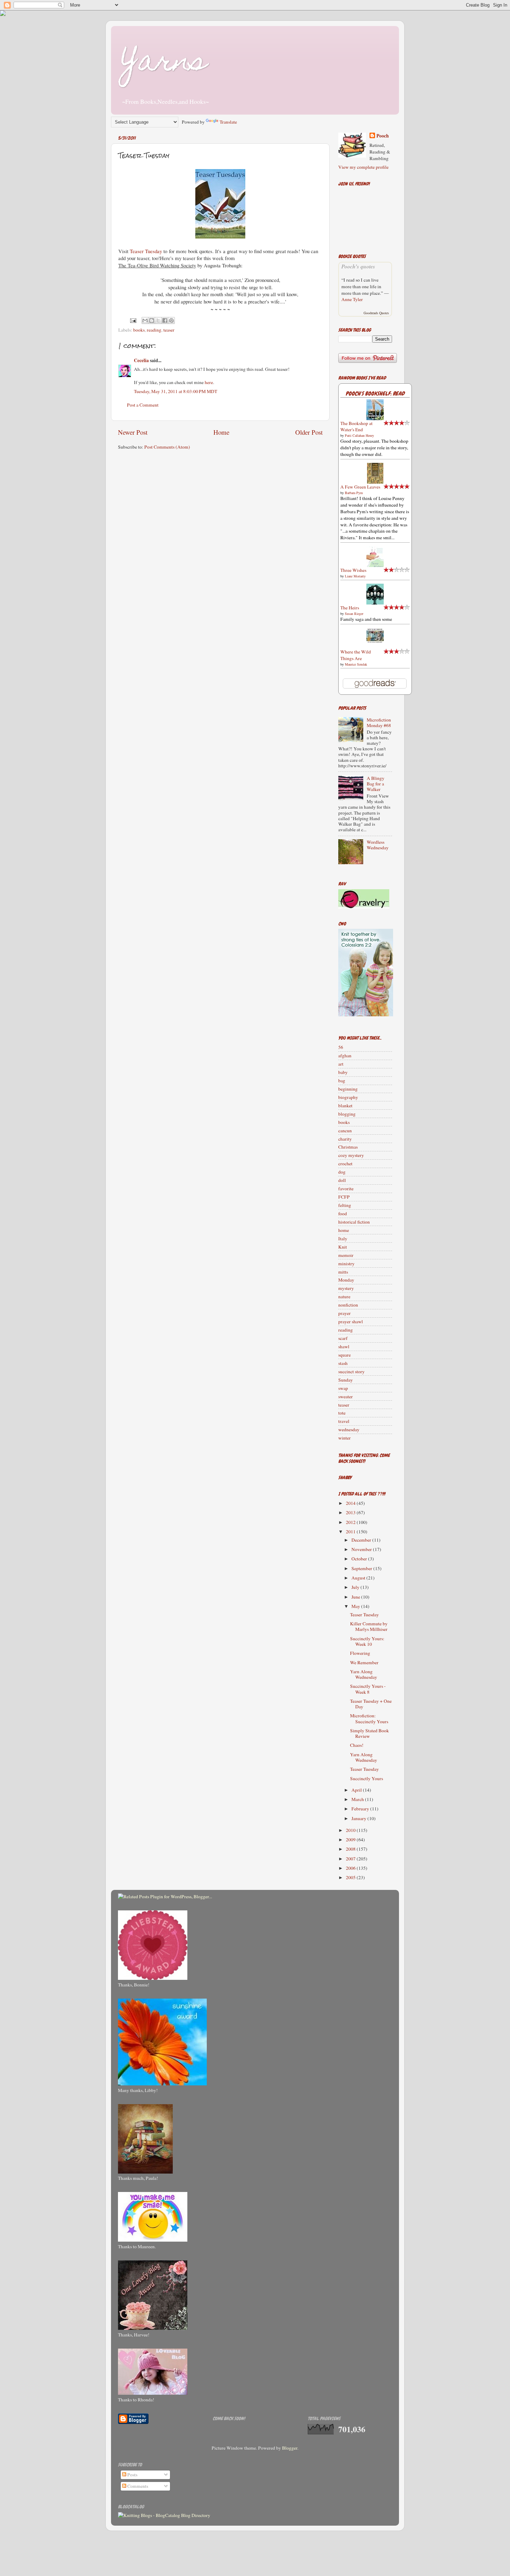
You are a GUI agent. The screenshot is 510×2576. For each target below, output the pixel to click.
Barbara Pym (354, 493)
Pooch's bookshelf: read (375, 394)
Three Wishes (353, 570)
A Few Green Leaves (360, 487)
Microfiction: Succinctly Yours (369, 1718)
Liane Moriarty (355, 576)
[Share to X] (158, 320)
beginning (348, 1089)
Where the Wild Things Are (356, 655)
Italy (343, 1239)
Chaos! (357, 1745)
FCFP (344, 1197)
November (362, 1549)
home (344, 1230)
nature (344, 1297)
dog (342, 1172)
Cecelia (141, 360)
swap (343, 1388)
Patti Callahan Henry (359, 435)
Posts (132, 2475)
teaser (169, 330)
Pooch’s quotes (358, 266)
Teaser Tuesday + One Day (371, 1704)
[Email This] (145, 320)
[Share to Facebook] (165, 320)
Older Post (309, 432)
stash (343, 1363)
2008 (351, 1849)
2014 (351, 1503)
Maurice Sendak (356, 664)
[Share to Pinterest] (171, 320)
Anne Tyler (352, 299)
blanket (345, 1106)
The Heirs (350, 608)
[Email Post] (133, 320)
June (356, 1597)
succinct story (351, 1372)
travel (344, 1421)
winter (345, 1438)
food (343, 1214)
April (357, 1790)
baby (343, 1072)
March (358, 1799)
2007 (351, 1859)
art (341, 1064)
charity (345, 1139)
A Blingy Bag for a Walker (376, 784)
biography (348, 1097)
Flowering (360, 1653)
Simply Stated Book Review (369, 1733)
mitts (343, 1272)
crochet (345, 1164)
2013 (351, 1512)
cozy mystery (351, 1155)
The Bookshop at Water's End (356, 427)
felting (345, 1205)
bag (342, 1081)
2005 (351, 1877)
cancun (345, 1131)
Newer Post (133, 432)
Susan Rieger (354, 614)
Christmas (348, 1147)
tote (342, 1413)
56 (341, 1047)
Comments (137, 2486)
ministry (346, 1264)
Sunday (346, 1380)
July (356, 1587)
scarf (343, 1338)
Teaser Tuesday (146, 251)
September (362, 1568)
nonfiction (348, 1305)
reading (154, 330)
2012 (351, 1522)
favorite (346, 1189)
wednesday (349, 1429)
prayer (345, 1313)
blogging (347, 1114)
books (139, 330)
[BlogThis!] (152, 320)
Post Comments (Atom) (167, 447)
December (362, 1540)
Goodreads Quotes (376, 313)
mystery (346, 1288)
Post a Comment (143, 405)
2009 (351, 1840)
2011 (351, 1532)
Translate (228, 122)
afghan (345, 1056)
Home (221, 432)
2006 (351, 1868)
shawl (344, 1347)
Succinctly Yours (367, 1778)
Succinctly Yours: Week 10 (367, 1641)
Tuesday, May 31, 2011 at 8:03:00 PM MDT (176, 391)
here (209, 382)
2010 (351, 1830)
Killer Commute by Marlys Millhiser (369, 1626)
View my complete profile (363, 167)
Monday (346, 1280)
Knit (343, 1247)
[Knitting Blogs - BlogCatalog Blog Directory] (164, 2515)
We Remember (364, 1662)
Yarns (164, 64)
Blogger (290, 2448)
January (359, 1818)
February (361, 1809)
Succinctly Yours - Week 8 (368, 1689)
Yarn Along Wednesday (364, 1674)
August (359, 1578)
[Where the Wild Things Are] (375, 642)
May (356, 1606)
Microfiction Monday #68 (379, 723)
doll (342, 1180)
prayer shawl (351, 1322)
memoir (346, 1255)
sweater (346, 1397)
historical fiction (354, 1222)
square (345, 1355)
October (360, 1559)
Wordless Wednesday (378, 845)
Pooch (383, 136)
